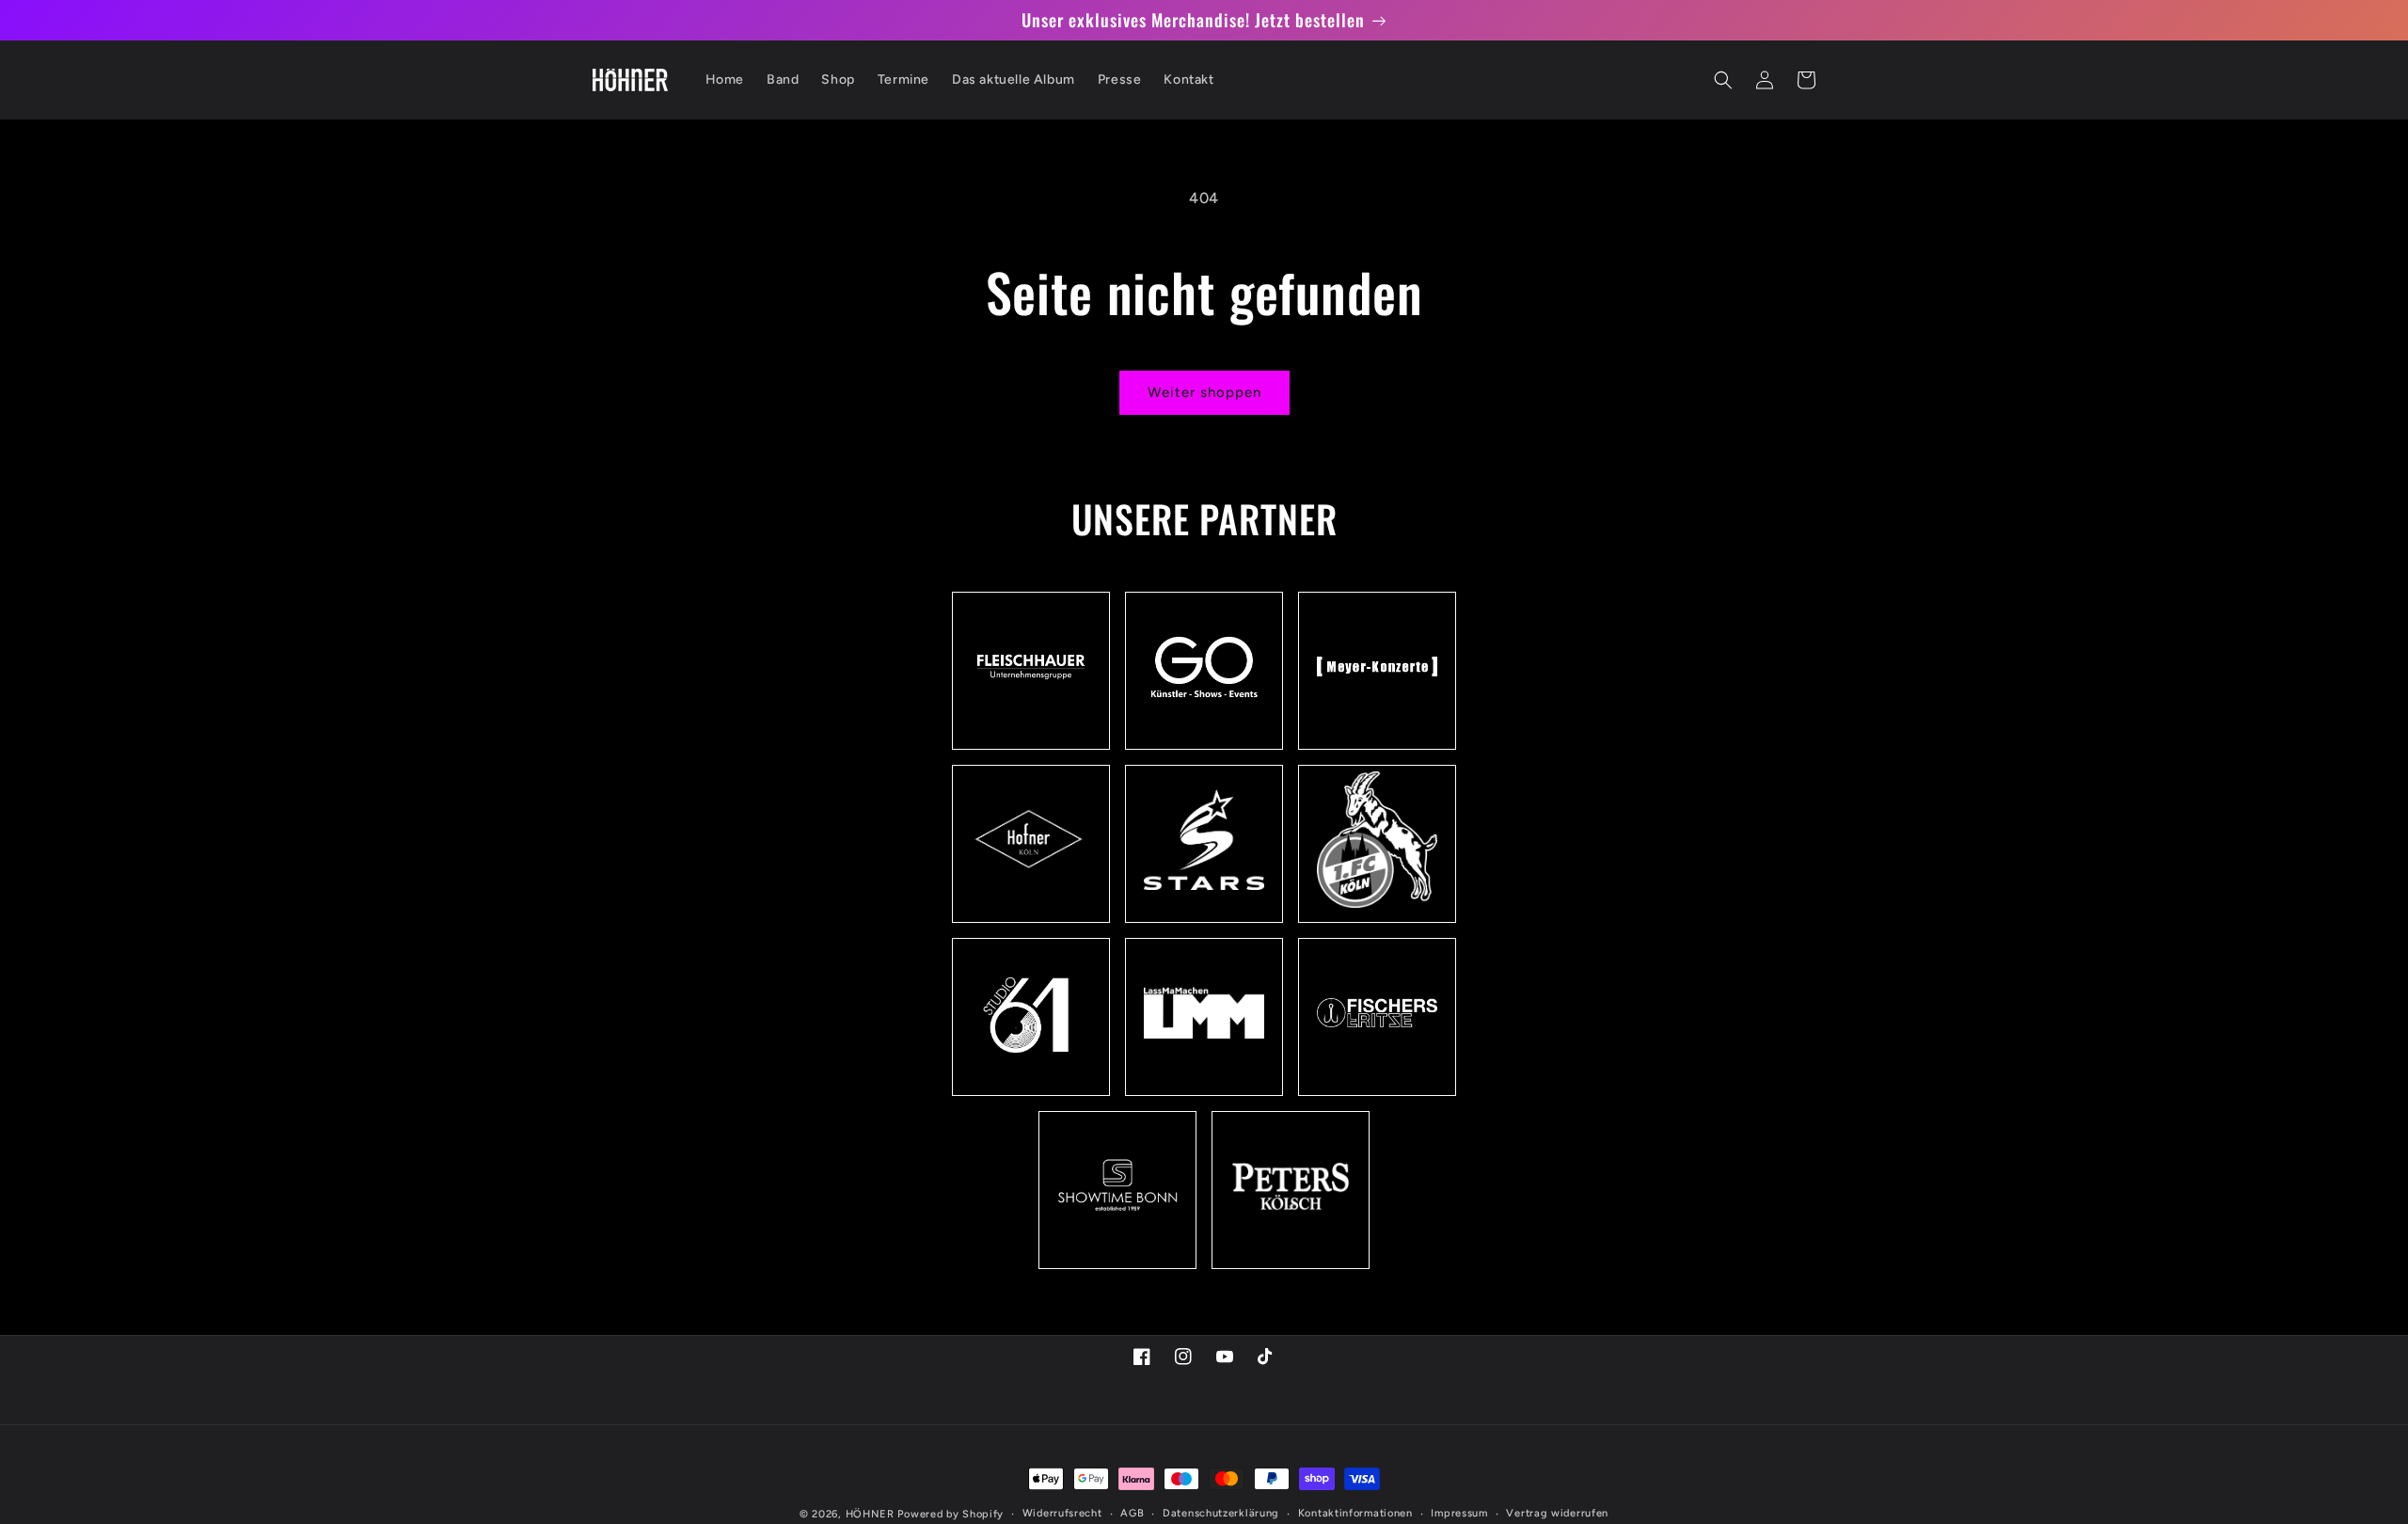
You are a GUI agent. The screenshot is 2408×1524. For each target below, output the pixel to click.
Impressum (1459, 1513)
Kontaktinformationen (1355, 1513)
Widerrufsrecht (1062, 1513)
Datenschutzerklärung (1221, 1513)
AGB (1132, 1513)
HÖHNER (870, 1514)
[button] (1723, 80)
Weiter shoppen (1204, 392)
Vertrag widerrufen (1557, 1513)
